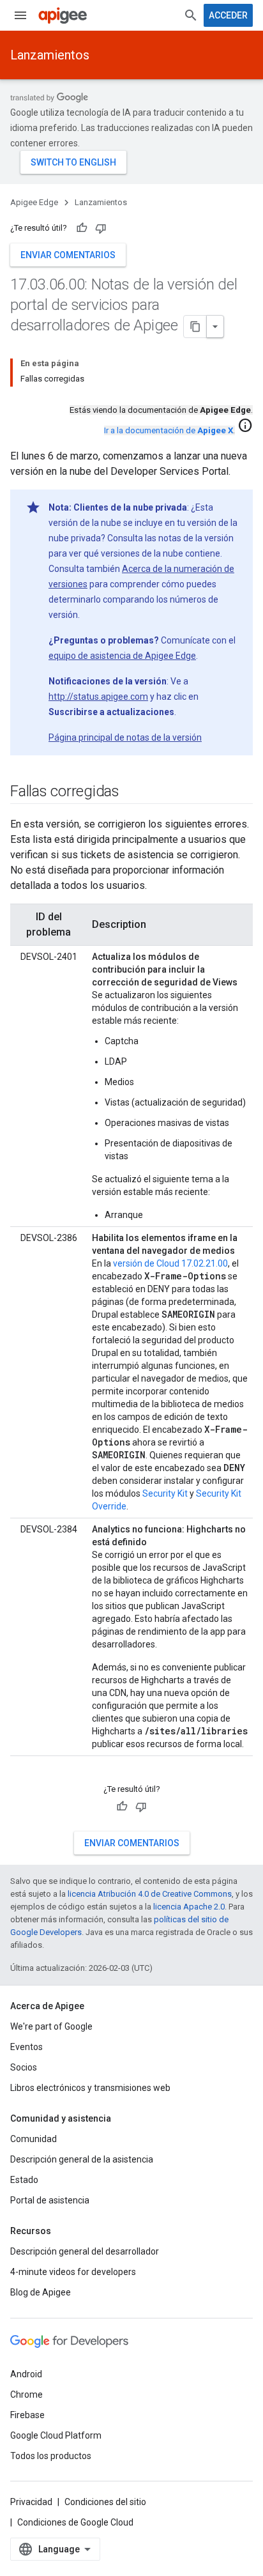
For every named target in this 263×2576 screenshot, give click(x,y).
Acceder (228, 15)
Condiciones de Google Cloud (75, 2522)
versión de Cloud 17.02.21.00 (170, 1263)
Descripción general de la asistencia (82, 2159)
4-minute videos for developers (73, 2272)
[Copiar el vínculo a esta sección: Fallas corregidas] (132, 792)
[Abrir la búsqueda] (191, 15)
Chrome (26, 2395)
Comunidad (34, 2139)
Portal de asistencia (50, 2200)
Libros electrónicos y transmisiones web (90, 2088)
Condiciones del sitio (105, 2502)
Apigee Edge (34, 202)
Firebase (27, 2415)
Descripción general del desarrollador (85, 2251)
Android (26, 2374)
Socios (24, 2067)
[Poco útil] (101, 228)
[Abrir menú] (20, 15)
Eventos (26, 2047)
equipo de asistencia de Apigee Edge (122, 656)
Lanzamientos (50, 55)
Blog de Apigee (41, 2292)
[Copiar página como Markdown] (195, 327)
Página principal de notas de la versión (125, 737)
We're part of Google (51, 2026)
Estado (24, 2180)
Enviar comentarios (68, 255)
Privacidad (31, 2502)
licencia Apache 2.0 (189, 1907)
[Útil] (82, 228)
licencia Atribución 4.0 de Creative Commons (150, 1894)
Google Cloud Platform (56, 2435)
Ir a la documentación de (169, 430)
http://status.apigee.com (98, 697)
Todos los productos (51, 2456)
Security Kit (165, 1493)
